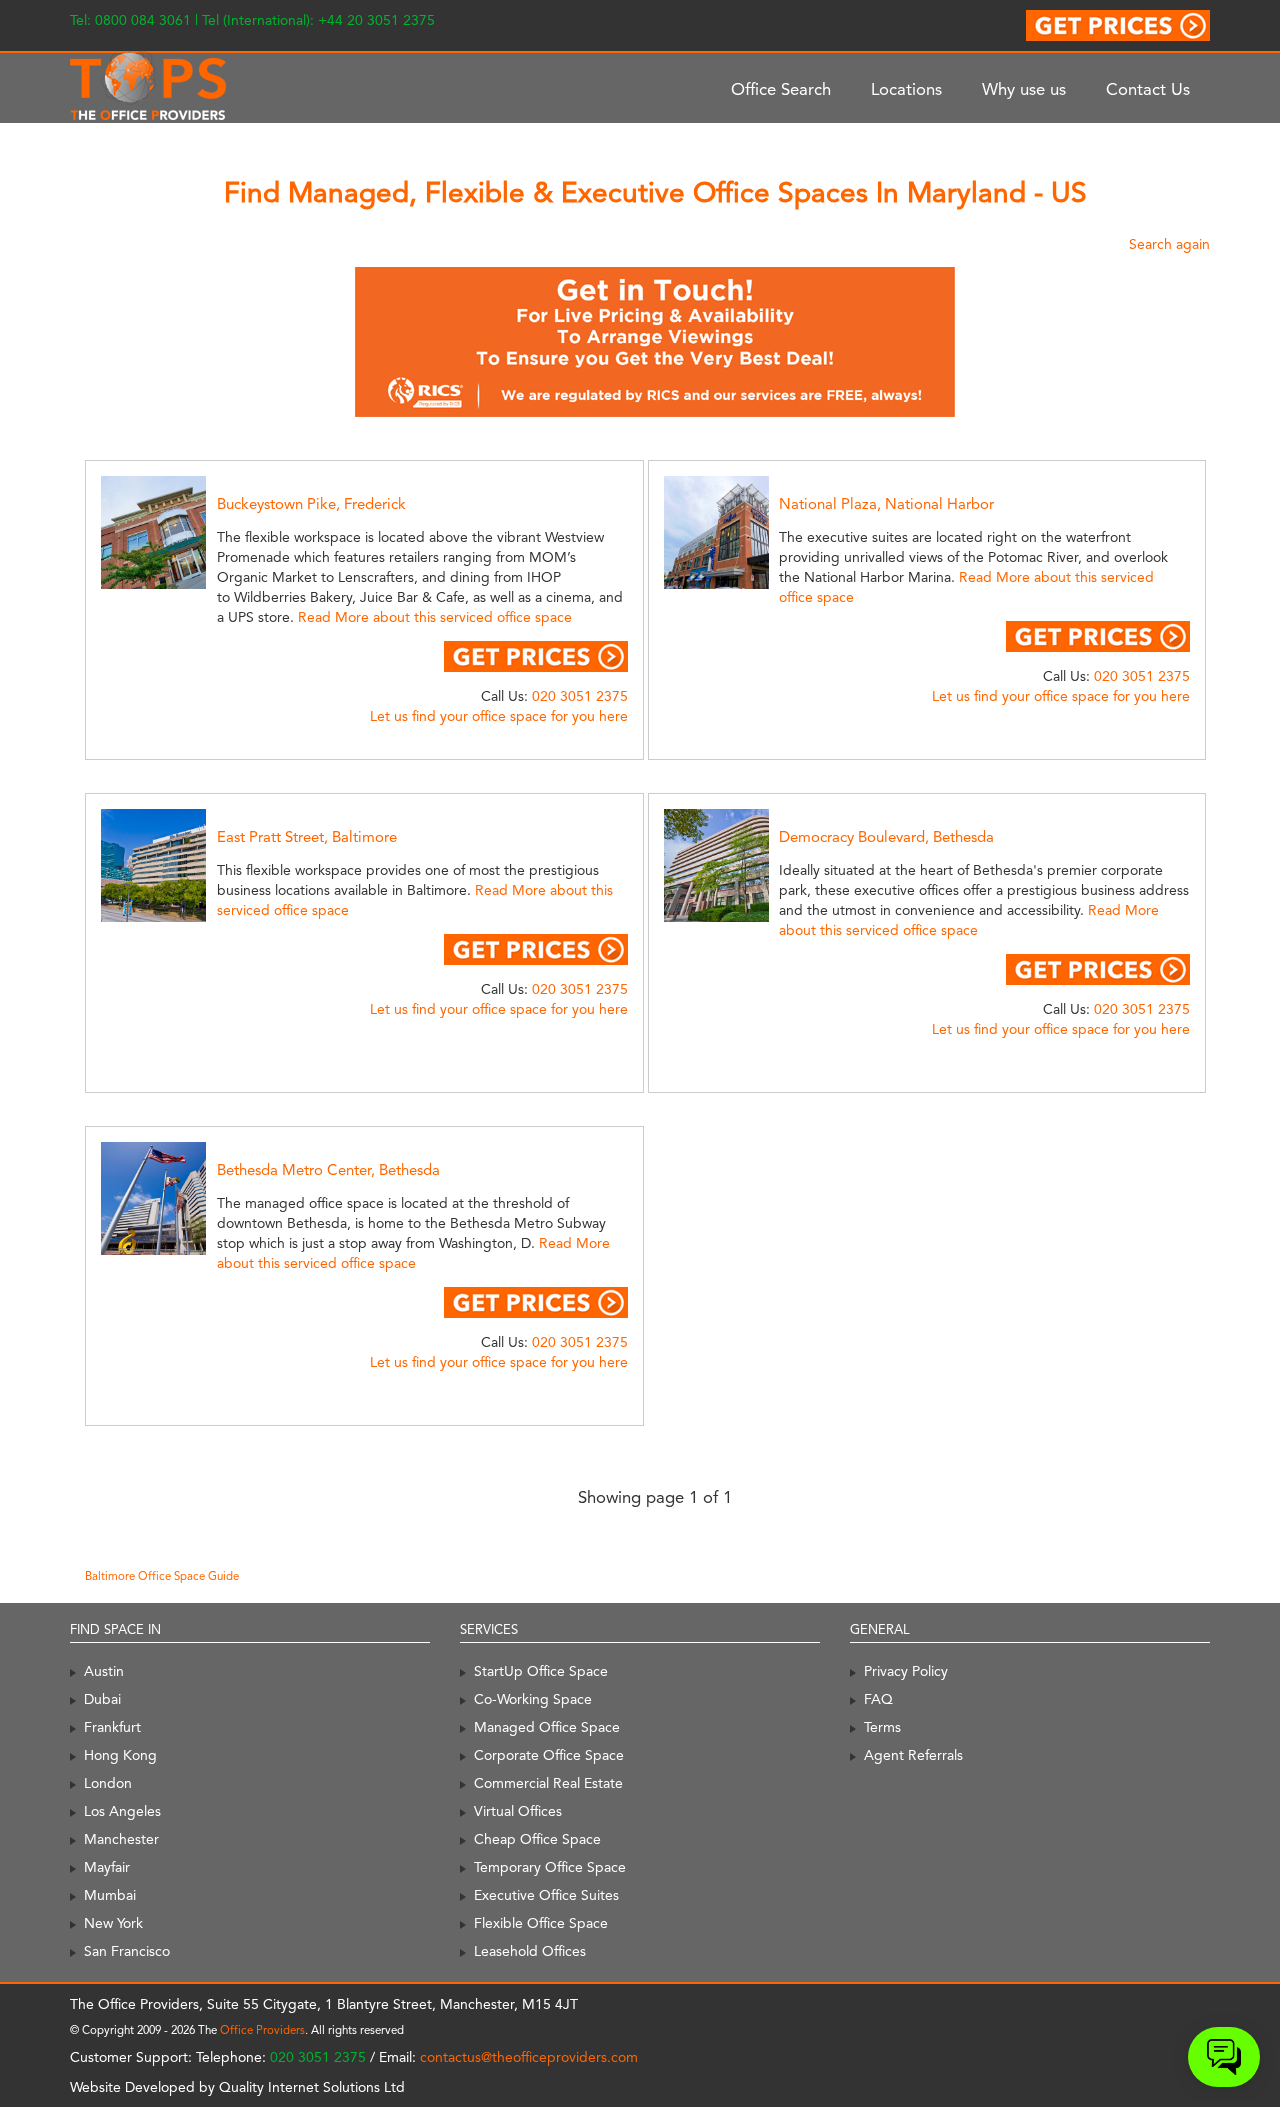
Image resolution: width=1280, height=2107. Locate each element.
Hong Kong (120, 1755)
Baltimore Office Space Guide (162, 1576)
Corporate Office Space (549, 1755)
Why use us (1024, 89)
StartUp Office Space (541, 1671)
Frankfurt (112, 1727)
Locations (906, 89)
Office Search (781, 89)
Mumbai (110, 1895)
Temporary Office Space (550, 1867)
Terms (882, 1727)
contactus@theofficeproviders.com (529, 2057)
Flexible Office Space (541, 1923)
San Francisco (127, 1951)
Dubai (102, 1699)
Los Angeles (122, 1811)
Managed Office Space (547, 1727)
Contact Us (1148, 89)
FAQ (878, 1699)
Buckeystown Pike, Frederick (311, 504)
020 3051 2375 (580, 696)
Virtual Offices (518, 1811)
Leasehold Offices (530, 1951)
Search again (1169, 244)
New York (113, 1923)
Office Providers (262, 2030)
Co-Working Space (533, 1699)
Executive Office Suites (546, 1895)
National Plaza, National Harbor (886, 504)
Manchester (121, 1839)
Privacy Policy (906, 1671)
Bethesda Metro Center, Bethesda (328, 1170)
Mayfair (107, 1867)
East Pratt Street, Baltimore (307, 837)
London (108, 1783)
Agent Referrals (913, 1755)
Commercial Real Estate (548, 1783)
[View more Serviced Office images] (176, 531)
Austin (104, 1671)
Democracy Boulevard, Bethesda (886, 837)
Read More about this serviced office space (435, 617)
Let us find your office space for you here (499, 716)
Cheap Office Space (537, 1839)
